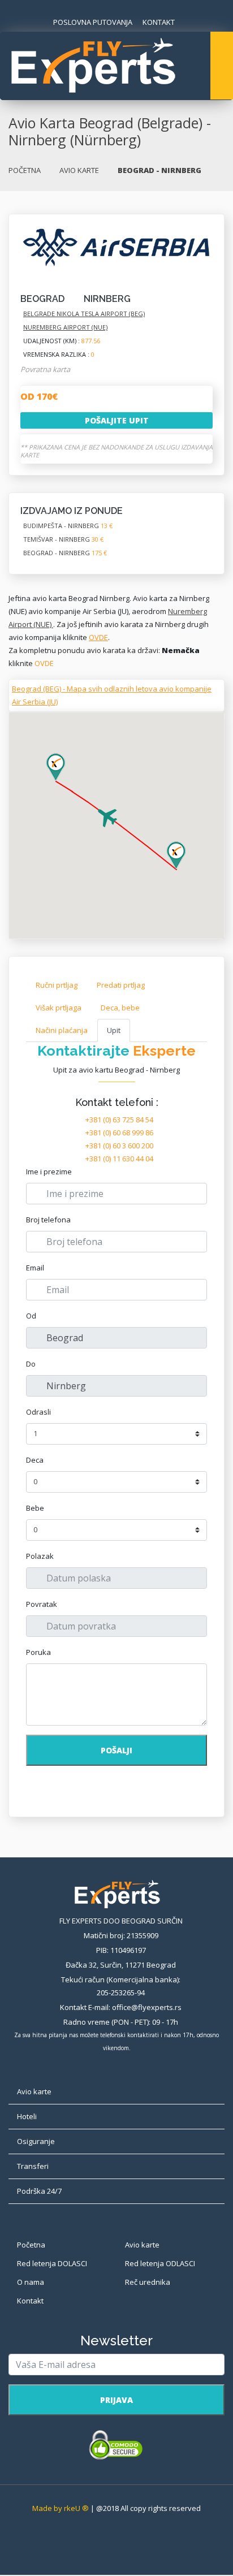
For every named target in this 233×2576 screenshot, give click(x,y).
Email (35, 1268)
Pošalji (116, 1750)
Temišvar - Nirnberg (63, 539)
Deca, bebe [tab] (120, 1008)
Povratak (42, 1604)
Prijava (116, 2400)
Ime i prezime (49, 1172)
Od (31, 1316)
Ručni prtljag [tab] (57, 985)
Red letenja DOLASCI (52, 2263)
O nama (31, 2282)
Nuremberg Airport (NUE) (65, 327)
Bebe (35, 1508)
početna (25, 170)
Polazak (40, 1556)
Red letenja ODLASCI (160, 2263)
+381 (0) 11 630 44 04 (119, 1159)
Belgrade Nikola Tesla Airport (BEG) (84, 314)
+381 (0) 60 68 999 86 (119, 1133)
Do (31, 1364)
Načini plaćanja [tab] (62, 1030)
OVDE (98, 637)
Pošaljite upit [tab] (117, 420)
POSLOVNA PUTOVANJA (93, 22)
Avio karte (142, 2245)
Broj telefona (48, 1220)
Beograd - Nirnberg (65, 553)
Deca (35, 1460)
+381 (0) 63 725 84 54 (119, 1120)
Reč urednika (148, 2282)
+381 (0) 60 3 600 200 (119, 1146)
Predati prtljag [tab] (121, 985)
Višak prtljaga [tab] (59, 1008)
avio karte (79, 170)
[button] (176, 855)
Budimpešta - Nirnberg (68, 526)
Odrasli (38, 1412)
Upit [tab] (114, 1030)
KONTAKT (159, 22)
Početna (31, 2245)
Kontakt (30, 2301)
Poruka (38, 1652)
